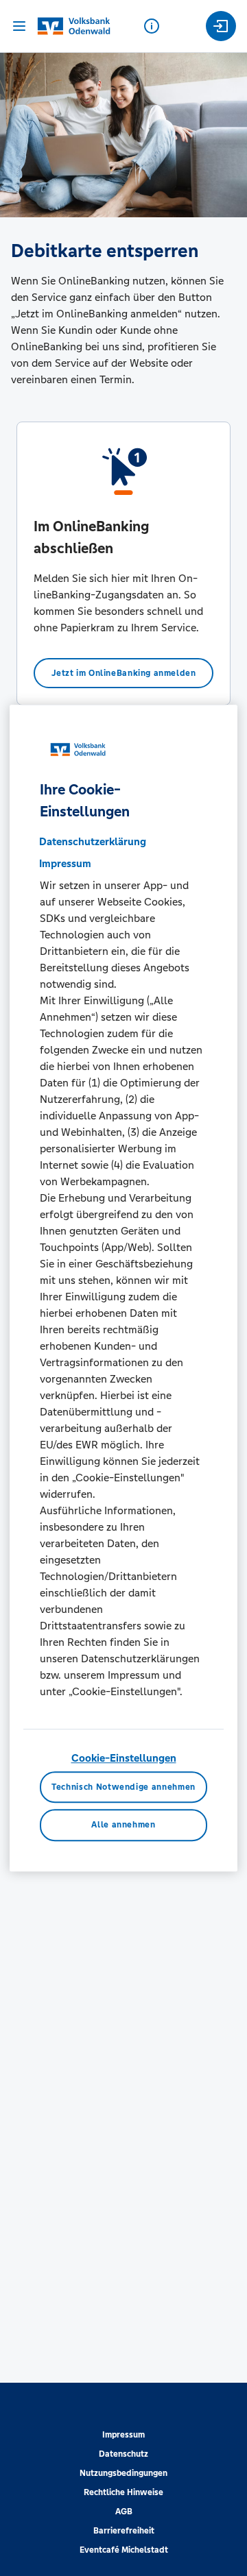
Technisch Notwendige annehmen (123, 1787)
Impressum (123, 2435)
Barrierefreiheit (124, 2531)
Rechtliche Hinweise (123, 2492)
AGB (124, 2512)
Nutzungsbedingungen (123, 2473)
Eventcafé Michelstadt (124, 2550)
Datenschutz (123, 2454)
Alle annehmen (123, 1825)
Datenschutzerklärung (93, 841)
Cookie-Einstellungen (124, 1758)
